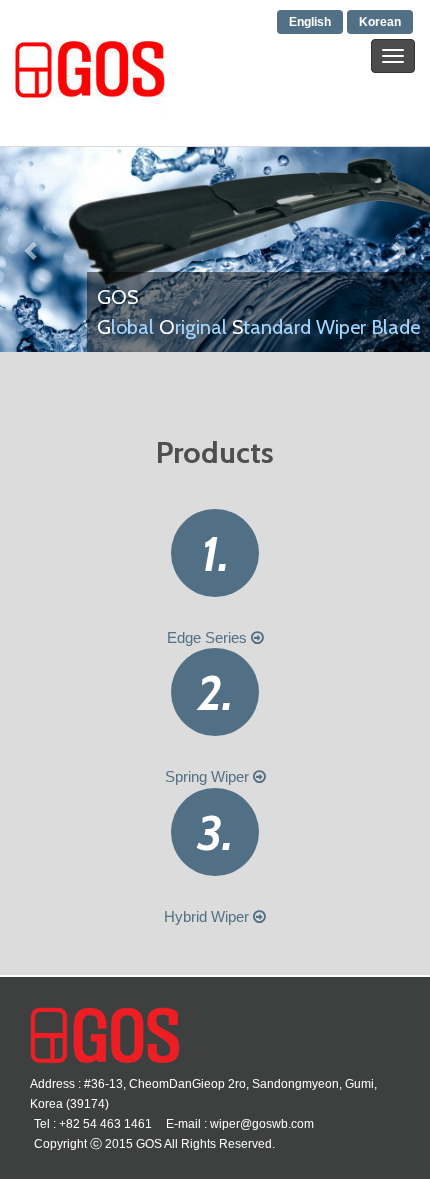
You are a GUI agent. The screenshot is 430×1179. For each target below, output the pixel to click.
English (310, 22)
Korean (380, 22)
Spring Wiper (209, 776)
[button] (32, 249)
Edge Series (209, 637)
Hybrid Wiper (208, 916)
